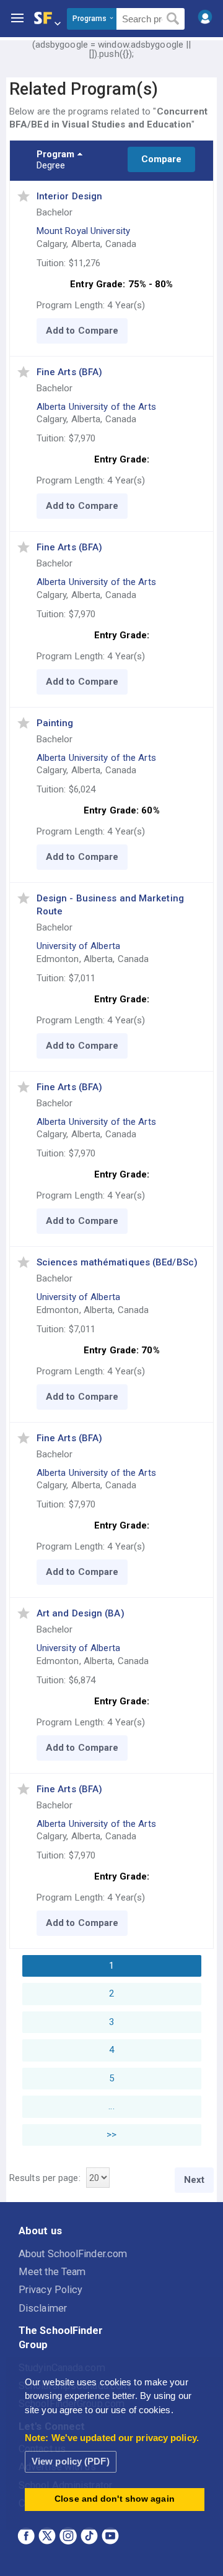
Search (173, 19)
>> (111, 2135)
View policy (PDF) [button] (71, 2461)
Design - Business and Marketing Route (110, 905)
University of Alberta (78, 946)
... (111, 2106)
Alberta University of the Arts (96, 407)
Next (194, 2180)
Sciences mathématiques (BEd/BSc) (117, 1262)
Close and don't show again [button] (115, 2499)
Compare (162, 159)
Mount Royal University (83, 231)
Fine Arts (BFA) (70, 372)
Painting (55, 723)
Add (55, 331)
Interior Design (70, 196)
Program (56, 154)
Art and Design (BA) (81, 1613)
